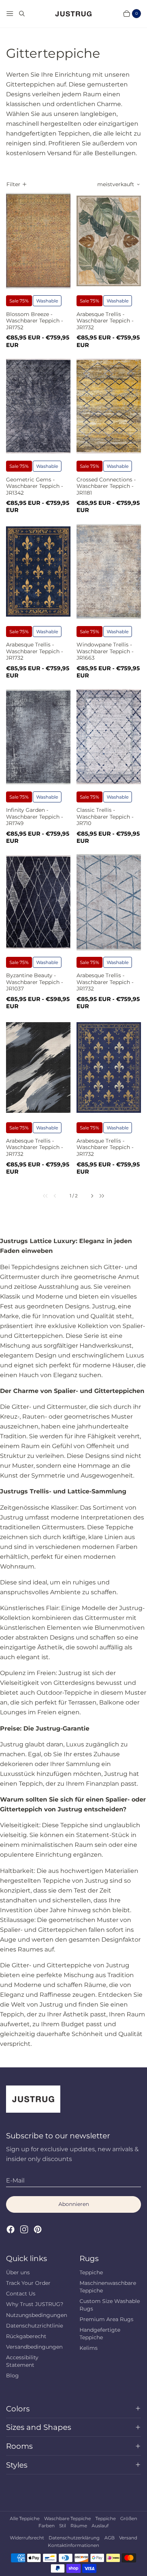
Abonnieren (74, 2204)
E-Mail (15, 2180)
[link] (41, 1196)
